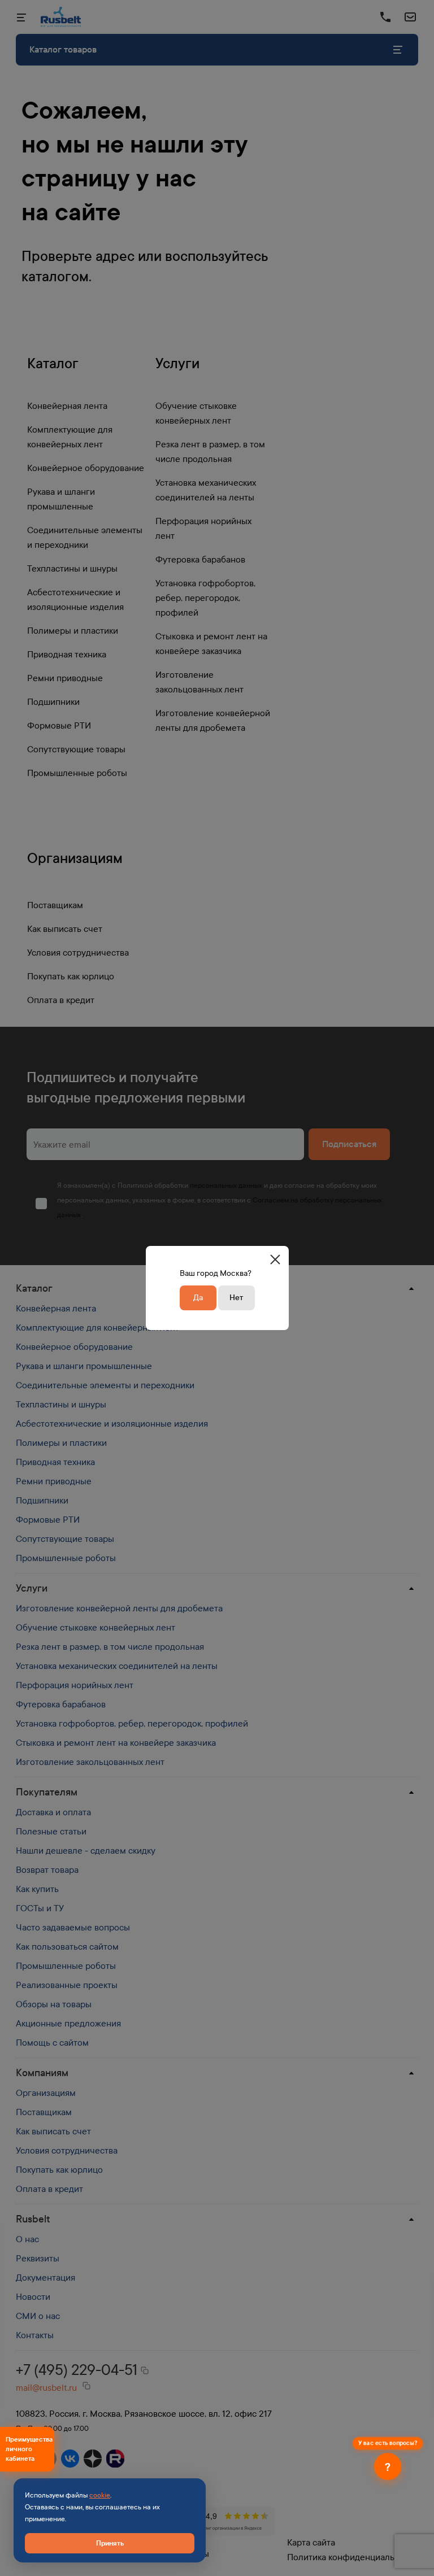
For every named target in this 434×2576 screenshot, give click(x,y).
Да (198, 1298)
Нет (236, 1298)
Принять (110, 2543)
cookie (100, 2495)
